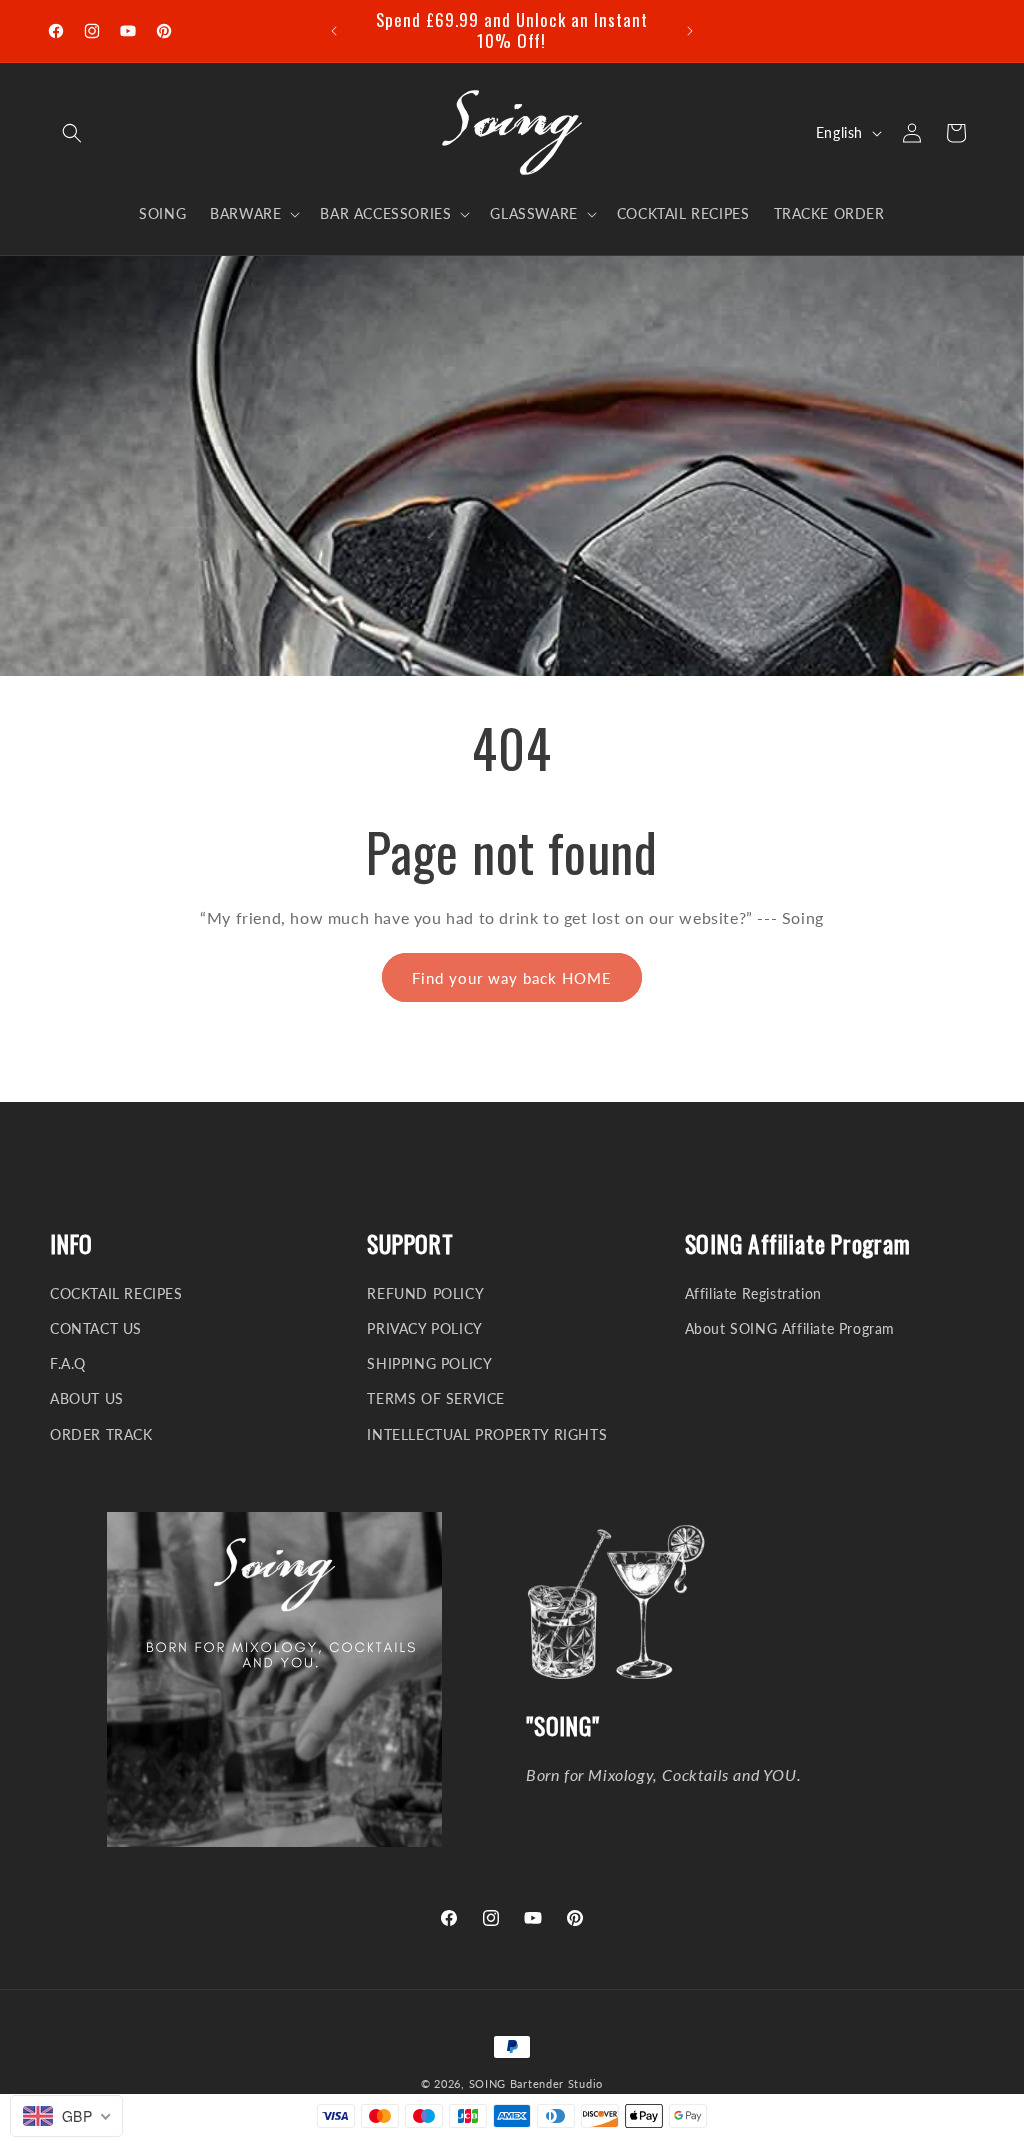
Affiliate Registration (753, 1293)
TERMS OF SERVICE (436, 1398)
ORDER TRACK (101, 1434)
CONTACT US (96, 1328)
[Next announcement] (690, 31)
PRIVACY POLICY (424, 1328)
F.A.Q (68, 1363)
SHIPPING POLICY (429, 1363)
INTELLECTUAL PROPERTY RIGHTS (487, 1434)
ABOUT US (87, 1398)
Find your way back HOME (512, 978)
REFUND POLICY (425, 1293)
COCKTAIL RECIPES (116, 1293)
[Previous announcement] (334, 31)
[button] (72, 133)
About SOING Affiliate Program (790, 1328)
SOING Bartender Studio (536, 2083)
